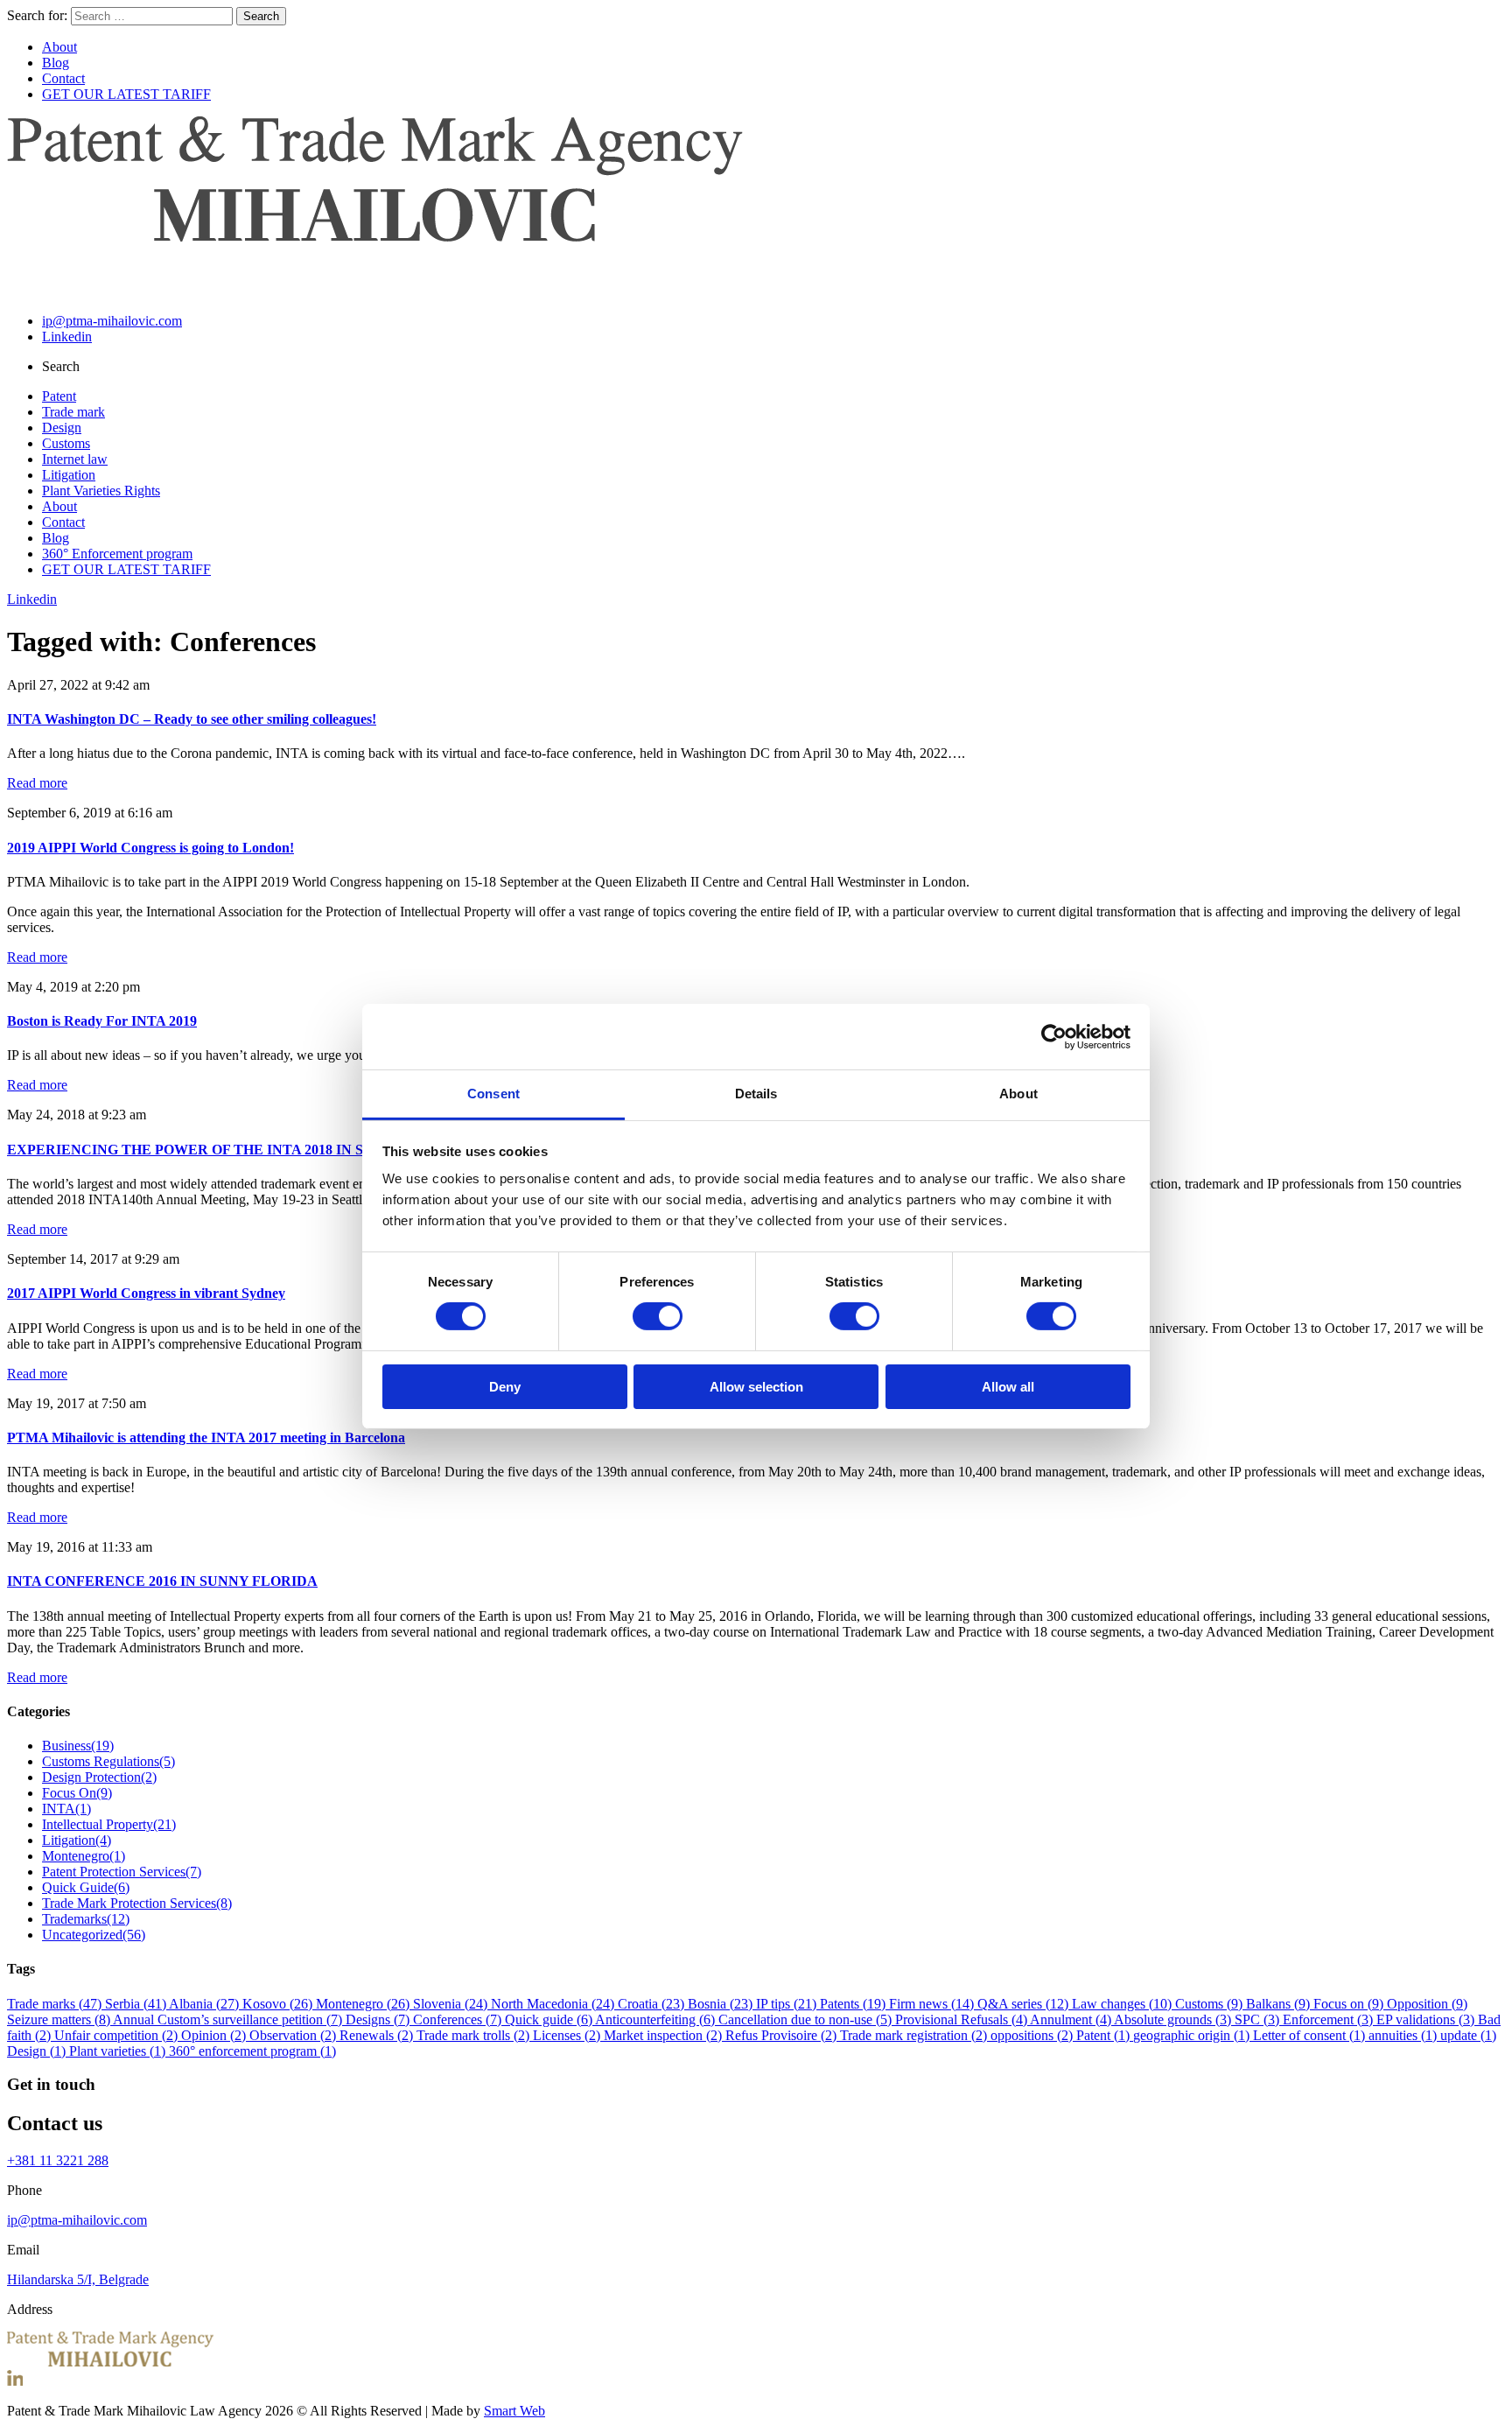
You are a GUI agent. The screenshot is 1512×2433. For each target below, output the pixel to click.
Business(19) (78, 1746)
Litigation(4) (77, 1840)
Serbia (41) (137, 2004)
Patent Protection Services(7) (122, 1872)
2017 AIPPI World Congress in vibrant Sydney (146, 1293)
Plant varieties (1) (119, 2051)
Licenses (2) (568, 2035)
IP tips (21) (788, 2004)
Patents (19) (854, 2004)
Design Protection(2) (99, 1777)
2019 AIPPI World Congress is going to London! (150, 848)
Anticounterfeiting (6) (657, 2019)
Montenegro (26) (364, 2004)
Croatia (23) (653, 2004)
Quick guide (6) (550, 2019)
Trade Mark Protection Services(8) (137, 1903)
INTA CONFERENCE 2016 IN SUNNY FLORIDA (162, 1581)
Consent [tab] (493, 1094)
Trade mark (73, 412)
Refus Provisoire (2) (783, 2035)
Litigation (69, 475)
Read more (37, 783)
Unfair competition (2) (118, 2035)
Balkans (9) (1280, 2004)
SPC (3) (1259, 2019)
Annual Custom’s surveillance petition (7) (229, 2019)
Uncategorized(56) (94, 1935)
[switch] (658, 1316)
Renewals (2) (378, 2035)
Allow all (1008, 1387)
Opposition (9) (1427, 2004)
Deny (505, 1387)
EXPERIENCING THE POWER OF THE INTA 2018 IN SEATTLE (214, 1150)
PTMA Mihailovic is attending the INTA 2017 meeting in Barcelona (206, 1437)
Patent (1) (1105, 2035)
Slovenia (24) (452, 2004)
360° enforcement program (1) (252, 2051)
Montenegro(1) (84, 1856)
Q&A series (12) (1025, 2004)
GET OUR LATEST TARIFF (126, 94)
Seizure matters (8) (60, 2019)
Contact (63, 78)
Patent (59, 396)
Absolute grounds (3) (1174, 2019)
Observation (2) (294, 2035)
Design (62, 428)
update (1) (1468, 2035)
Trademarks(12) (86, 1919)
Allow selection (756, 1387)
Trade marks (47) (56, 2004)
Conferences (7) (459, 2019)
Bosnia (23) (722, 2004)
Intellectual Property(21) (109, 1824)
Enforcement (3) (1330, 2019)
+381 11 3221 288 (58, 2160)
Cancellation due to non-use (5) (807, 2019)
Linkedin (67, 337)
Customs (66, 443)
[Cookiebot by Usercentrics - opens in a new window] (1054, 1036)
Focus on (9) (1350, 2004)
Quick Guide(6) (86, 1887)
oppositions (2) (1033, 2035)
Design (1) (38, 2051)
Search (261, 16)
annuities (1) (1404, 2035)
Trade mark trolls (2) (475, 2035)
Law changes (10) (1123, 2004)
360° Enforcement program (117, 554)
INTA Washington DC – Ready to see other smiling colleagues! (192, 719)
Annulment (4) (1072, 2019)
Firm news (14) (933, 2004)
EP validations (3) (1427, 2019)
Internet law (75, 459)
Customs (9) (1211, 2004)
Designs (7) (379, 2019)
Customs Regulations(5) (108, 1761)
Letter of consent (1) (1311, 2035)
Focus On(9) (77, 1793)
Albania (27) (206, 2004)
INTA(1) (66, 1809)
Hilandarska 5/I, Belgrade (78, 2279)
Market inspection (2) (665, 2035)
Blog (56, 63)
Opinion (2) (215, 2035)
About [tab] (1018, 1094)
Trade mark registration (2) (915, 2035)
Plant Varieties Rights (101, 491)
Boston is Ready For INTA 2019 (102, 1021)
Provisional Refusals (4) (962, 2019)
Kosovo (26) (279, 2004)
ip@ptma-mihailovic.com (112, 321)
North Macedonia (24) (554, 2004)
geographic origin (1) (1193, 2035)
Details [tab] (756, 1094)
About (59, 47)
